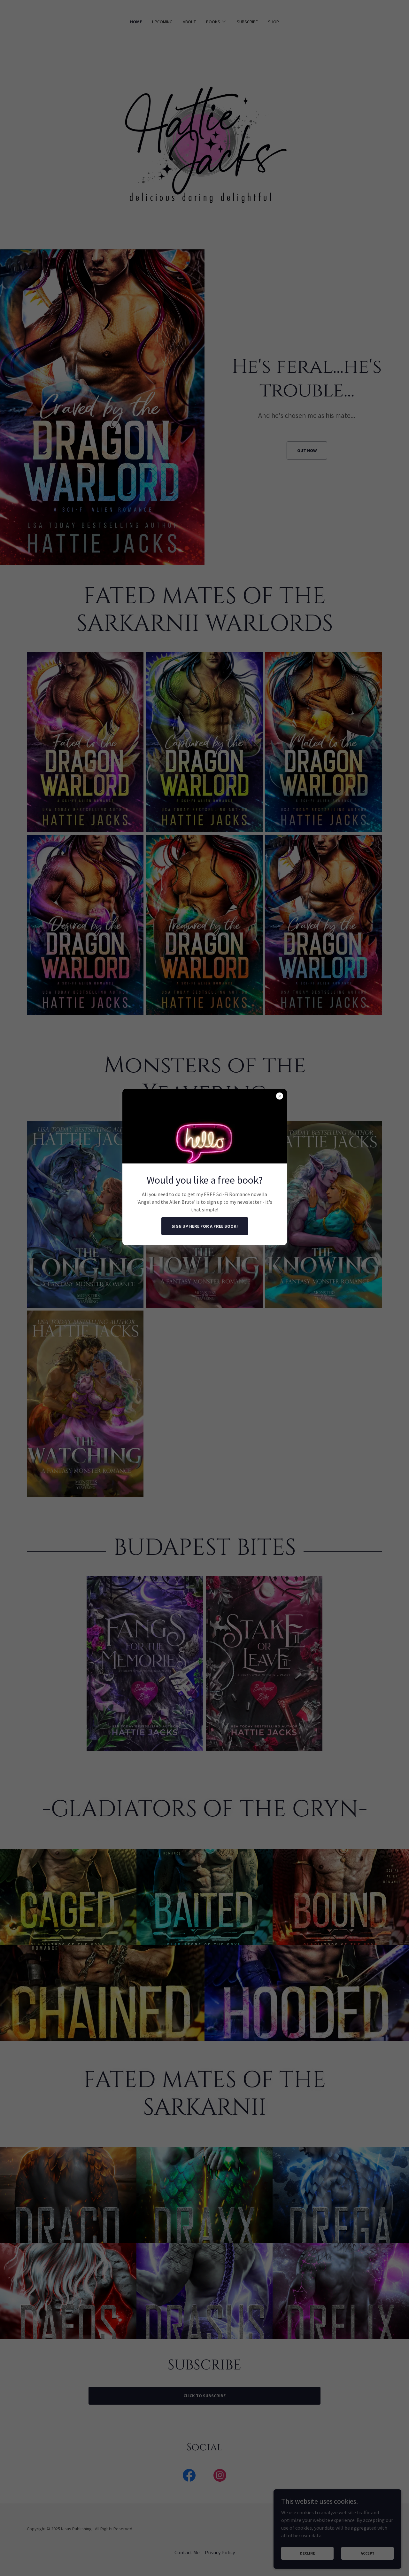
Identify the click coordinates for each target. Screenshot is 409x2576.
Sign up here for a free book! (205, 1226)
